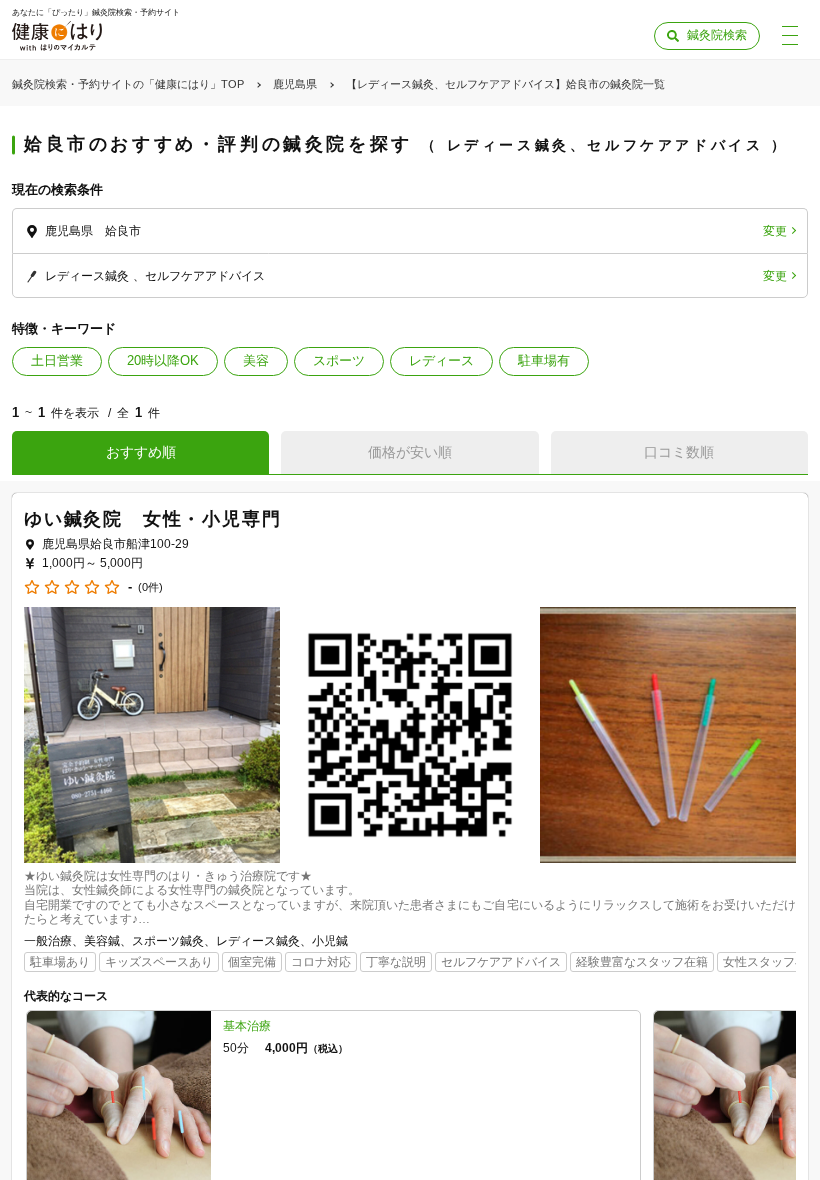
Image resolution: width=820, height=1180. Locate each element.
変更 (775, 231)
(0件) (150, 587)
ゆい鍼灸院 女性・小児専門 (152, 519)
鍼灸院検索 (717, 35)
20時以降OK (163, 360)
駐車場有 (544, 360)
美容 (256, 360)
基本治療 (247, 1026)
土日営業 (57, 360)
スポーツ (339, 360)
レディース (441, 360)
